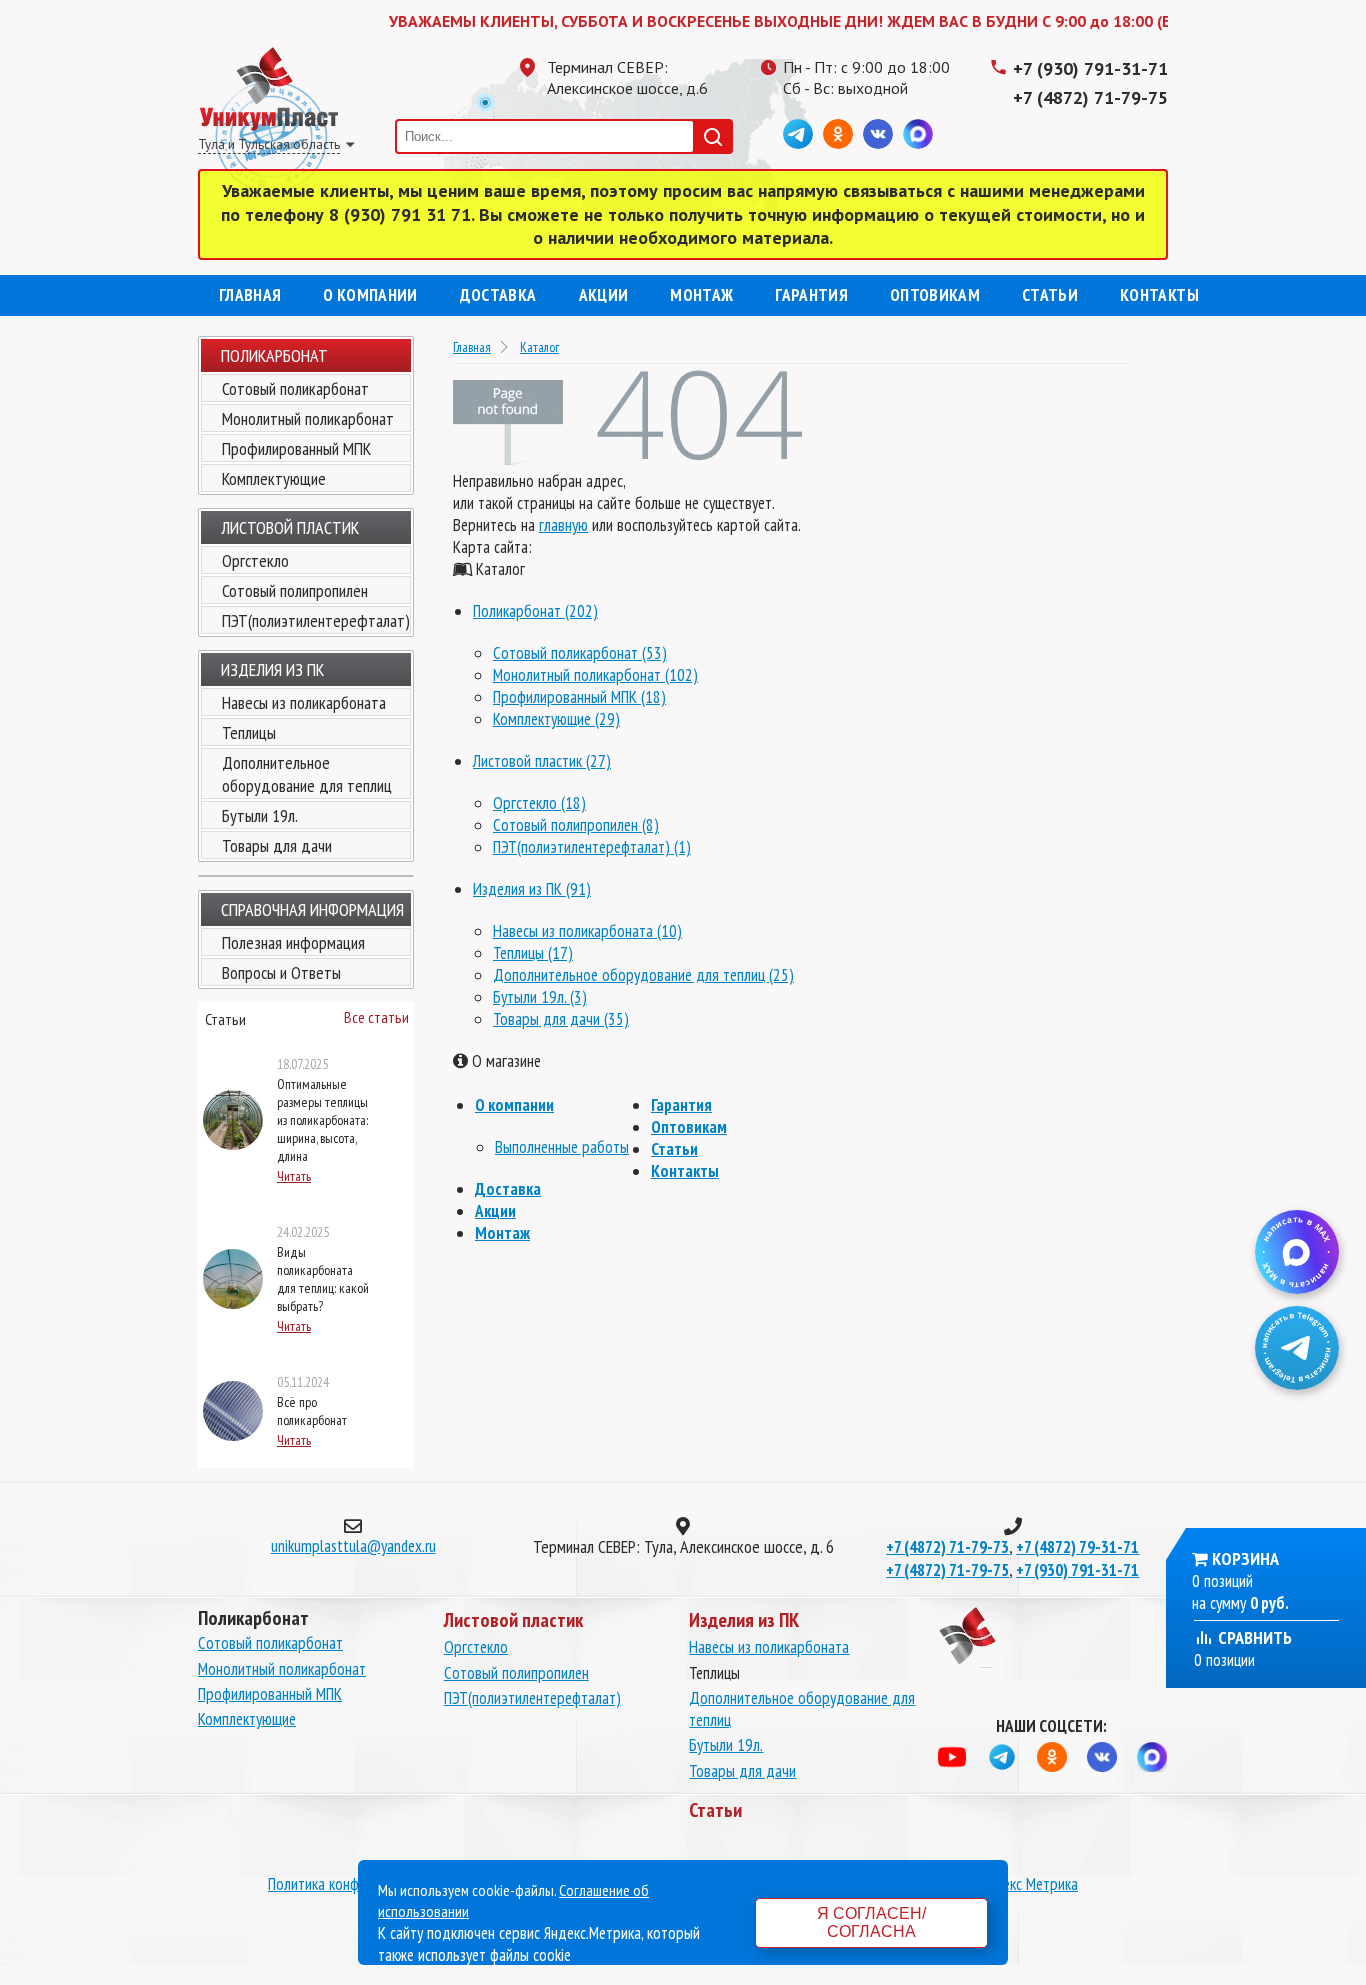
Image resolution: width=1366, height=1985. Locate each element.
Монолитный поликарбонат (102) (595, 675)
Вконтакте (878, 134)
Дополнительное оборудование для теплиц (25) (643, 975)
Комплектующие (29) (556, 719)
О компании (370, 295)
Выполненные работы (562, 1147)
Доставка (498, 295)
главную (563, 525)
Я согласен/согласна (871, 1922)
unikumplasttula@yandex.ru (353, 1546)
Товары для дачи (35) (561, 1019)
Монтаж (701, 295)
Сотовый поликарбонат (295, 388)
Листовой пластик (290, 527)
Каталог (539, 347)
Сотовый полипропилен (295, 590)
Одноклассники (838, 134)
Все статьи (376, 1017)
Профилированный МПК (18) (579, 697)
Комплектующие (274, 478)
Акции (604, 295)
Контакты (1159, 295)
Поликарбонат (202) (535, 611)
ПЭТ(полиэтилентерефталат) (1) (592, 847)
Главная (250, 295)
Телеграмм (798, 134)
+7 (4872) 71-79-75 (1090, 97)
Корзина (1245, 1558)
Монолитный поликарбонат (308, 418)
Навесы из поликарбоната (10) (587, 931)
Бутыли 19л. (260, 815)
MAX (918, 134)
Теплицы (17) (533, 953)
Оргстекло (255, 560)
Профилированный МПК (296, 448)
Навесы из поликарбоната (304, 702)
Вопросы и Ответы (281, 972)
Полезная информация (293, 942)
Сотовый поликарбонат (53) (580, 653)
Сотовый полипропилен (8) (576, 825)
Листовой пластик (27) (542, 761)
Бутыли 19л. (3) (540, 997)
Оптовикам (935, 295)
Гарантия (811, 295)
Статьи (1050, 295)
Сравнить (1253, 1637)
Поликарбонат (274, 355)
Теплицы (249, 732)
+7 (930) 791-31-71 (1090, 68)
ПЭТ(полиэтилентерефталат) (316, 620)
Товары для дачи (277, 845)
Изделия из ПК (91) (532, 889)
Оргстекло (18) (539, 803)
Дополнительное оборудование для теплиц (307, 774)
